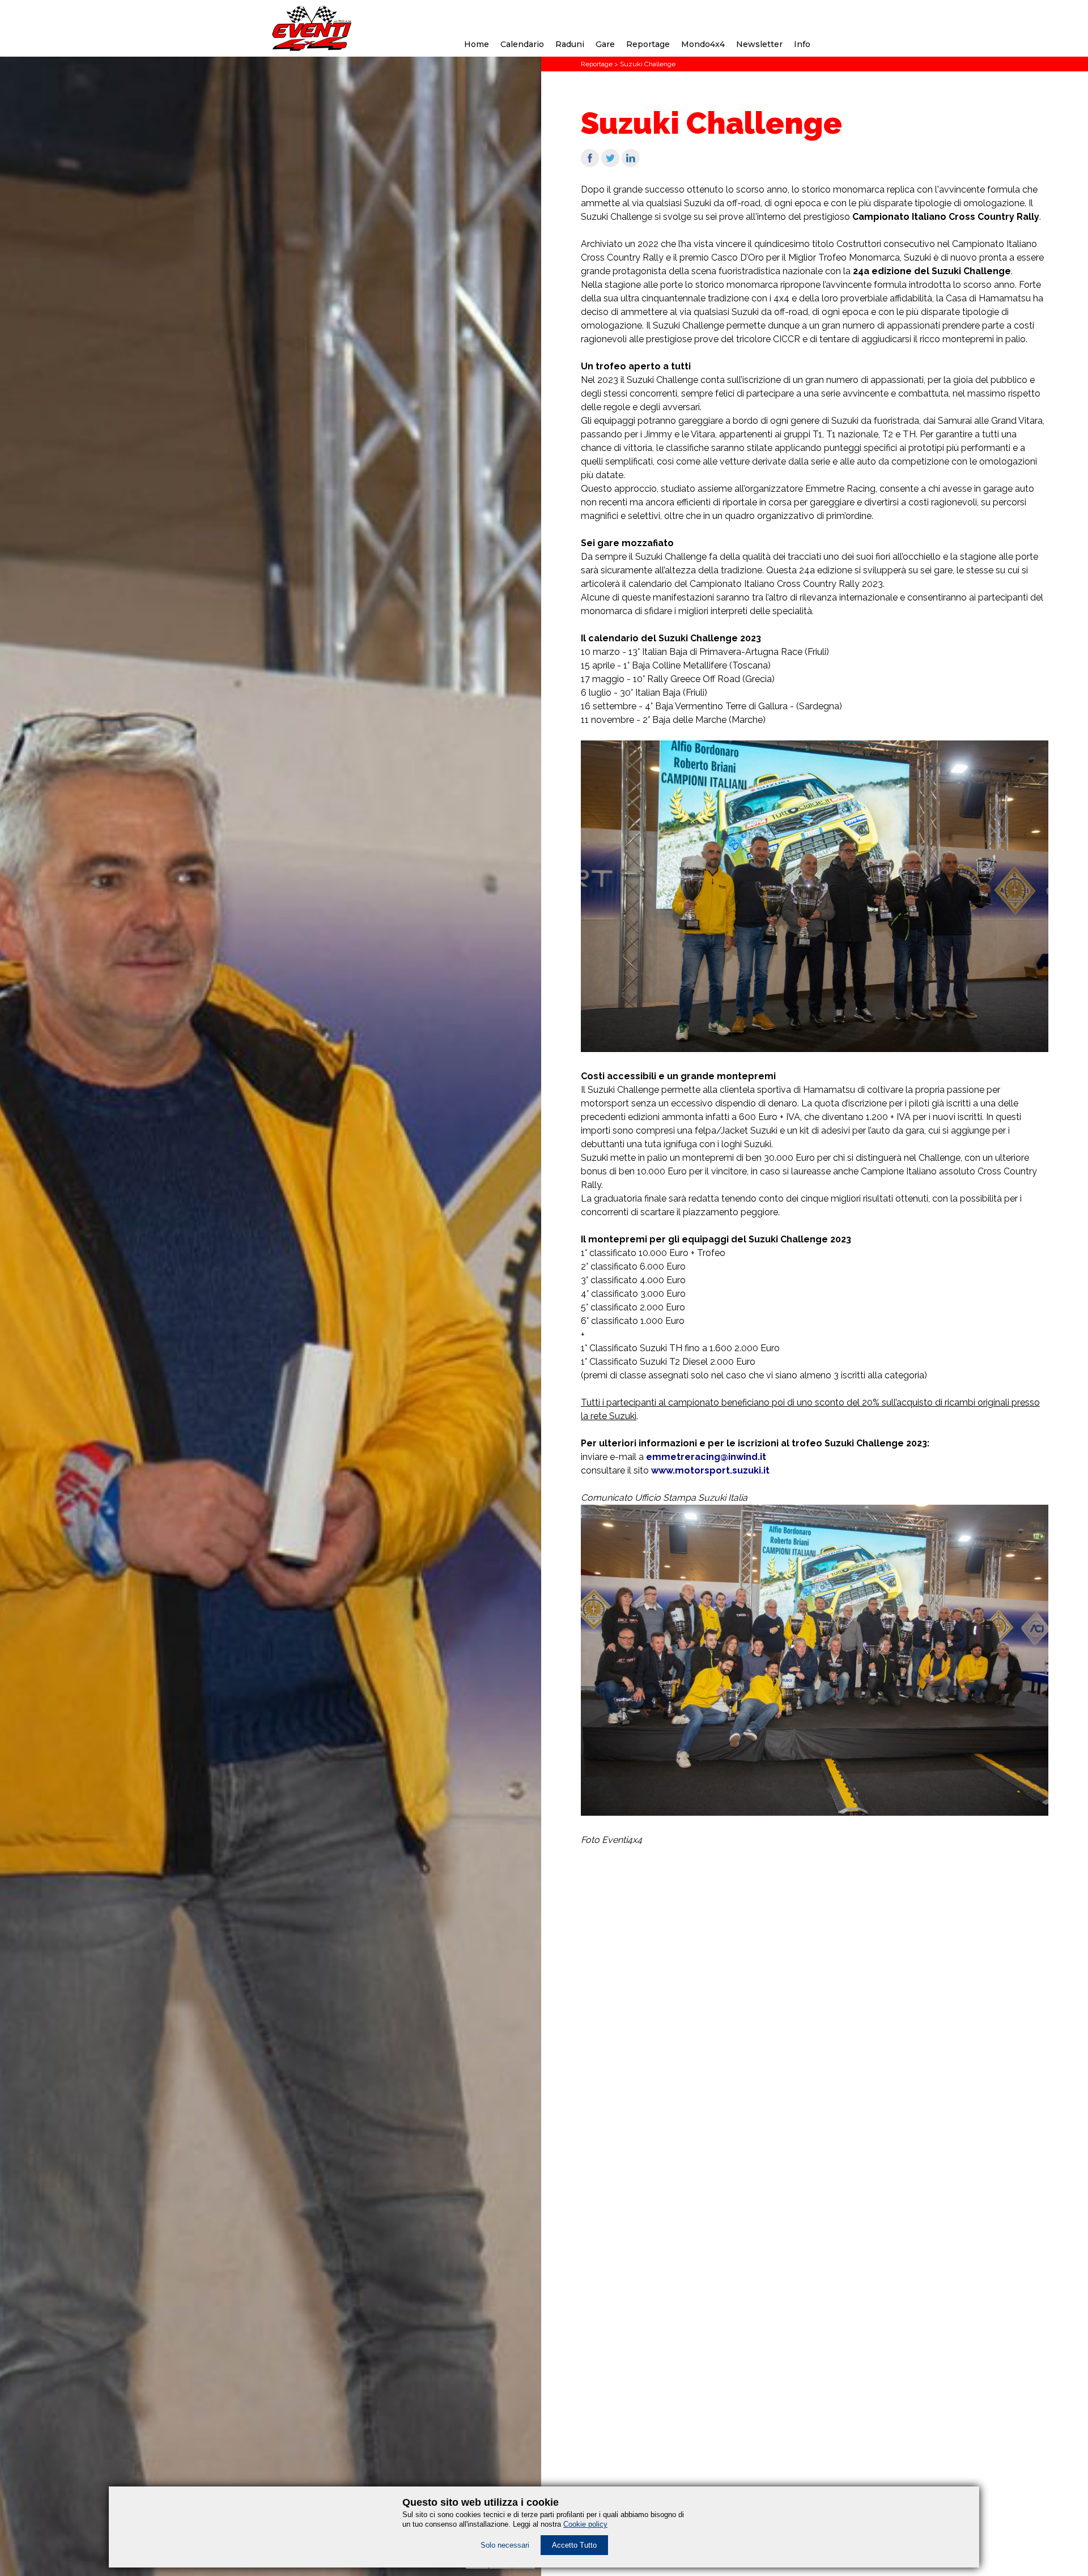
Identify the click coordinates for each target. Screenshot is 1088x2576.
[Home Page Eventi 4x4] (312, 48)
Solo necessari (505, 2545)
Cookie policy (585, 2524)
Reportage (648, 44)
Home (477, 44)
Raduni (570, 44)
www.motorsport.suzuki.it (710, 1470)
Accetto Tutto (574, 2545)
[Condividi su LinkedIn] (631, 164)
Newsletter (759, 44)
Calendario (522, 44)
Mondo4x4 (703, 44)
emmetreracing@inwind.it (706, 1457)
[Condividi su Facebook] (590, 164)
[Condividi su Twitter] (610, 164)
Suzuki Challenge (648, 64)
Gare (605, 44)
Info (802, 44)
